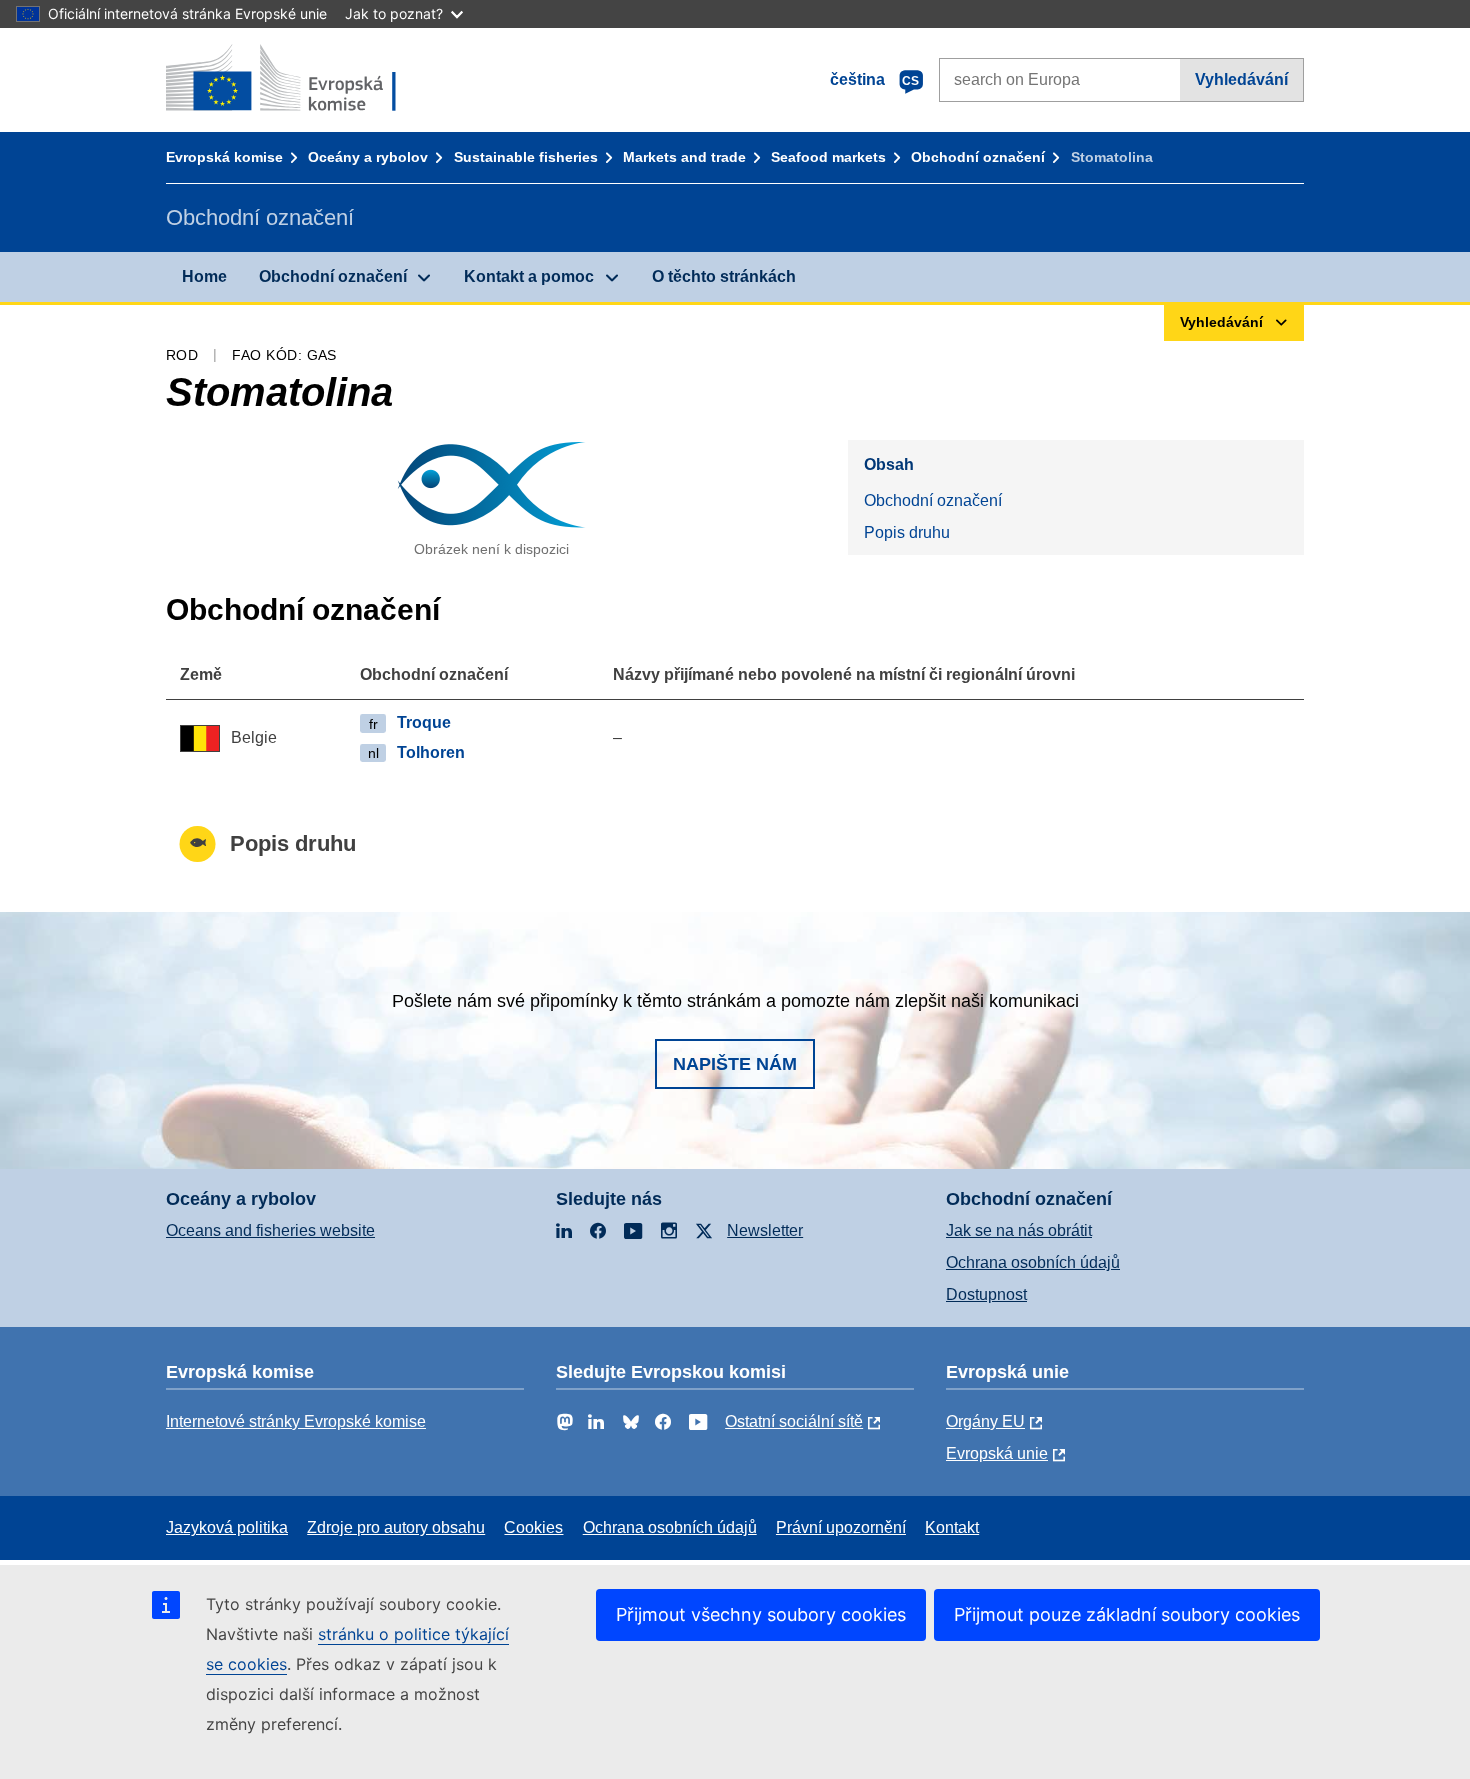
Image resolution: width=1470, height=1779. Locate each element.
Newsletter (765, 1230)
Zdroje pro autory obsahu (396, 1527)
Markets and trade (684, 157)
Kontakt (952, 1527)
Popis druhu (907, 532)
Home (204, 276)
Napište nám (735, 1064)
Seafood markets (828, 157)
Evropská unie (997, 1453)
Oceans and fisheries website (270, 1230)
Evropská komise (224, 157)
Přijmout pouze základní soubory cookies (1127, 1614)
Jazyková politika (227, 1527)
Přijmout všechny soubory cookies (761, 1614)
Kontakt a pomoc (529, 276)
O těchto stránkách (724, 276)
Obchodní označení (978, 157)
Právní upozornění (841, 1527)
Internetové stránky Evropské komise (296, 1421)
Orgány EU (985, 1421)
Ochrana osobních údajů (1033, 1262)
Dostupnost (986, 1294)
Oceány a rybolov (368, 157)
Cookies (533, 1527)
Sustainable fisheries (526, 157)
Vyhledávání (1241, 79)
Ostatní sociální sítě (794, 1421)
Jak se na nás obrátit (1019, 1230)
